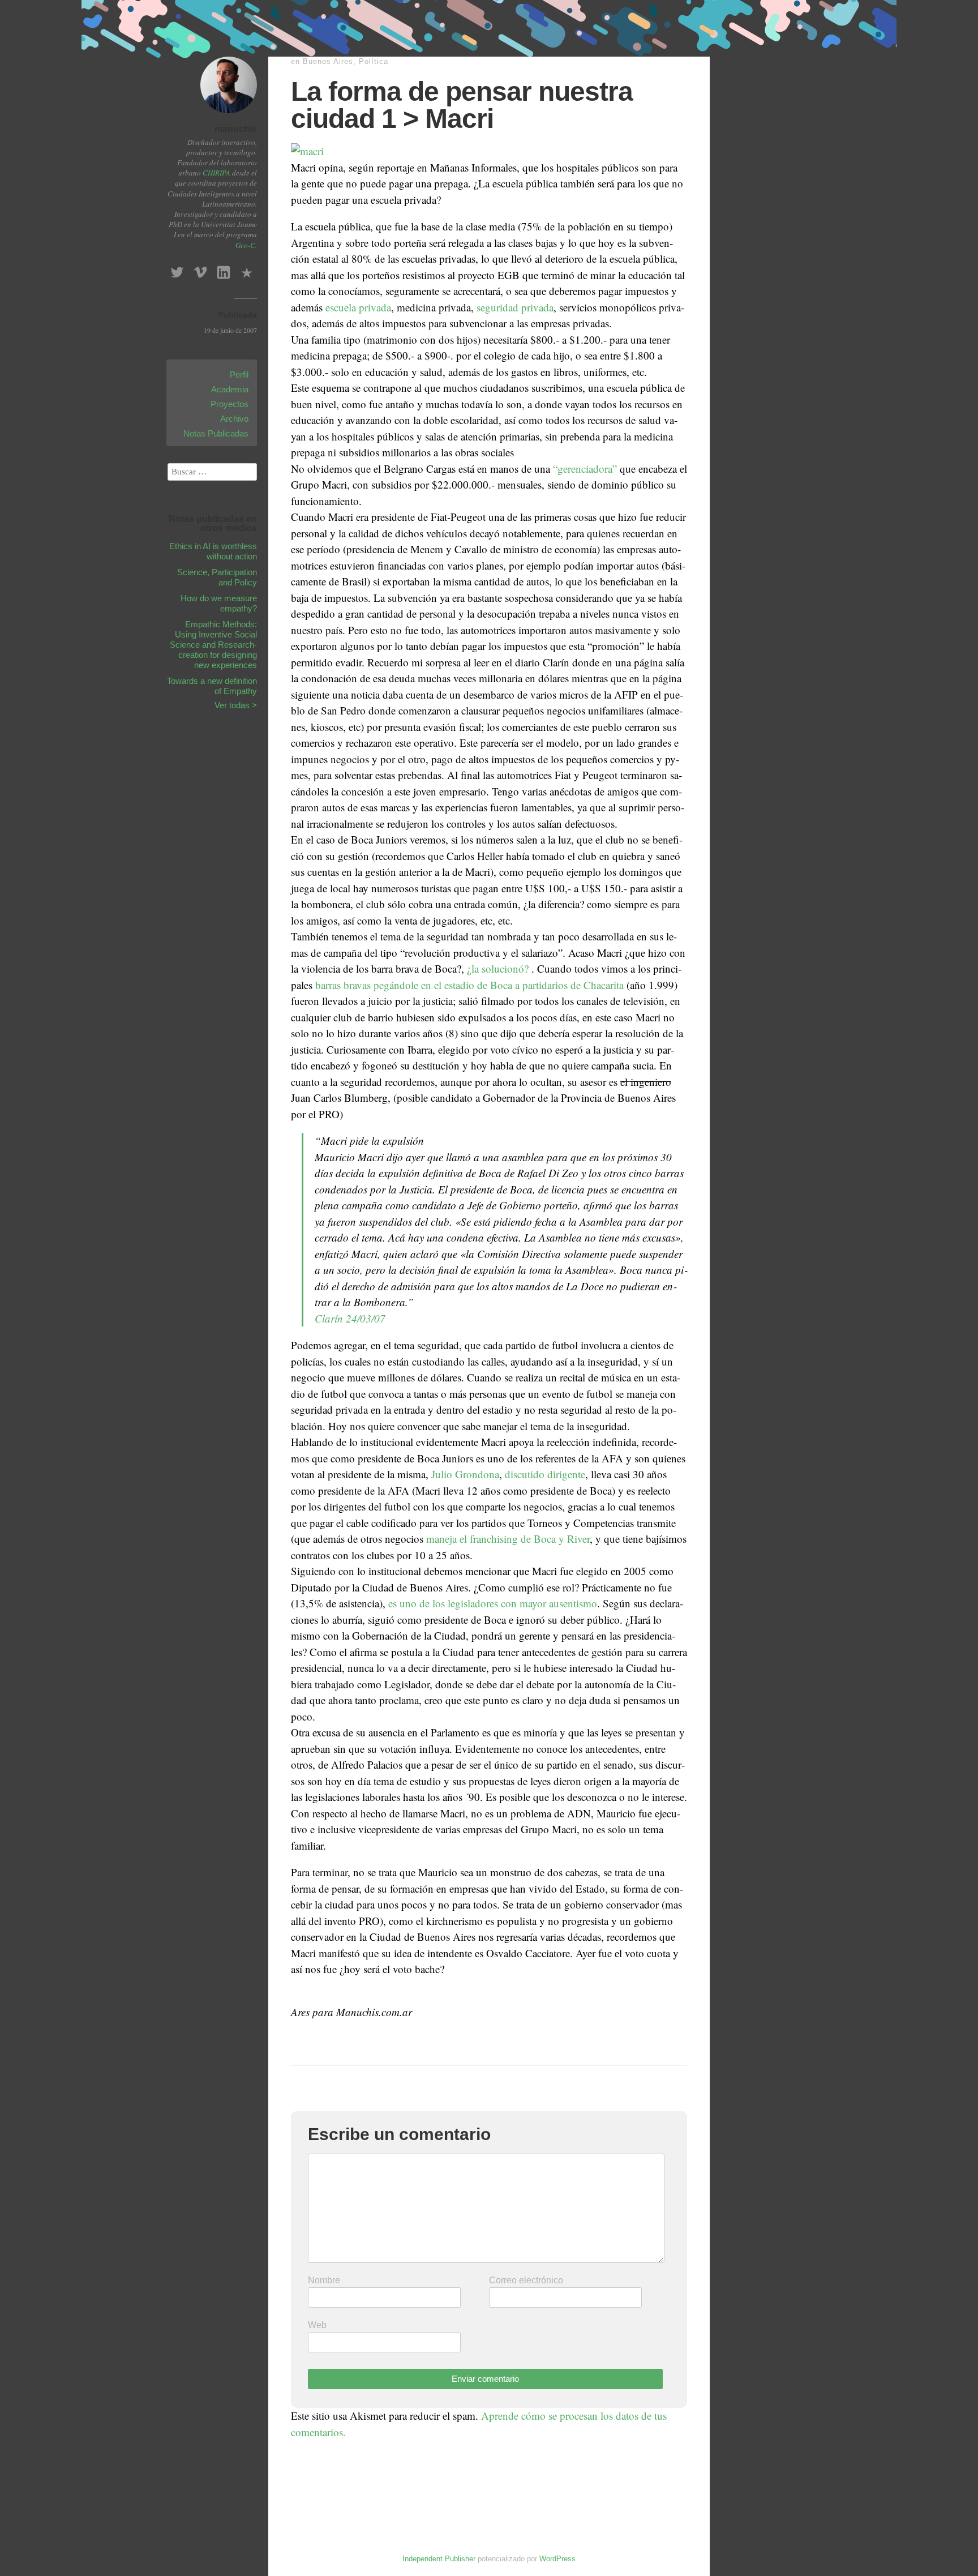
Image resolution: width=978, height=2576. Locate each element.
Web (317, 2325)
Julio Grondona (465, 1474)
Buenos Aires (328, 61)
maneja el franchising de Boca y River (508, 1539)
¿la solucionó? (498, 968)
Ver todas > (236, 705)
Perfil (239, 375)
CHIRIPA (216, 173)
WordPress (557, 2559)
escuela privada (358, 307)
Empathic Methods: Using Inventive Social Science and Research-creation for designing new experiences (213, 645)
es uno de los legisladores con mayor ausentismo (493, 1603)
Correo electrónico (526, 2280)
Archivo (234, 419)
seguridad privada (515, 307)
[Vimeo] (200, 269)
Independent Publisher (439, 2559)
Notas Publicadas (216, 433)
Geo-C (245, 245)
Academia (230, 389)
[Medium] (247, 269)
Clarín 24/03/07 (350, 1318)
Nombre (324, 2280)
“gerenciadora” (585, 468)
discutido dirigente (545, 1474)
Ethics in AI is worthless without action (213, 551)
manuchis (236, 129)
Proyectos (230, 404)
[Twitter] (177, 269)
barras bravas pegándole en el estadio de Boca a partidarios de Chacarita (469, 985)
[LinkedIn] (224, 269)
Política (374, 61)
